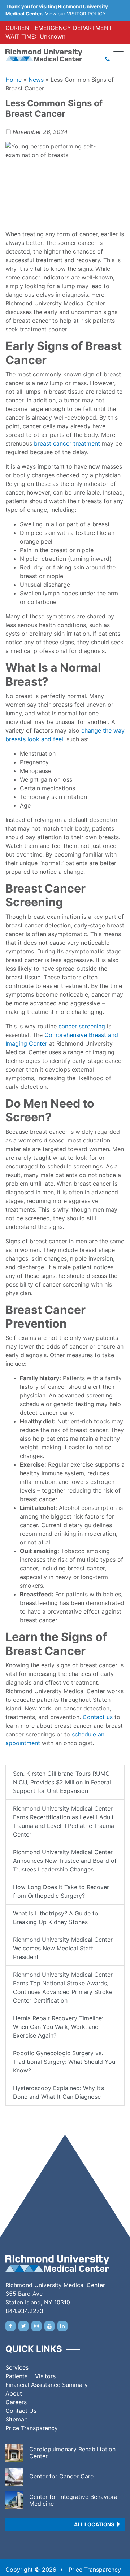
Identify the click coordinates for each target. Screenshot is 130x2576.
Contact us (98, 1717)
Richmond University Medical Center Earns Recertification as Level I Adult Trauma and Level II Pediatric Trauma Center (64, 1821)
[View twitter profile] (23, 2326)
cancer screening (82, 1026)
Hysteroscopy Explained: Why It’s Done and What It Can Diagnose (58, 2092)
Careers (16, 2402)
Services (17, 2367)
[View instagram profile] (36, 2326)
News (36, 80)
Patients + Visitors (31, 2376)
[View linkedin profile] (62, 2326)
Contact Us (21, 2411)
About (14, 2393)
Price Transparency (32, 2428)
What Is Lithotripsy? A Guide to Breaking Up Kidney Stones (56, 1918)
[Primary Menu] (119, 54)
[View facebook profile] (10, 2326)
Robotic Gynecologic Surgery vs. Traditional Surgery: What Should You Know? (64, 2062)
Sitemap (17, 2419)
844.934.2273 (24, 2311)
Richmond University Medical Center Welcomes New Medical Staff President (63, 1948)
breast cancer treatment (67, 443)
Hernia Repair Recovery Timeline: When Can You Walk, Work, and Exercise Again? (58, 2027)
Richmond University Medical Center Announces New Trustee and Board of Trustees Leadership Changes (65, 1861)
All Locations (94, 2524)
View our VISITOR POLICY (75, 14)
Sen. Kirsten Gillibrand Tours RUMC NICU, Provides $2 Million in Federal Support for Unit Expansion (62, 1782)
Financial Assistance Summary (47, 2385)
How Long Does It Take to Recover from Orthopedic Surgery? (61, 1891)
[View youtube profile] (49, 2326)
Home (14, 80)
